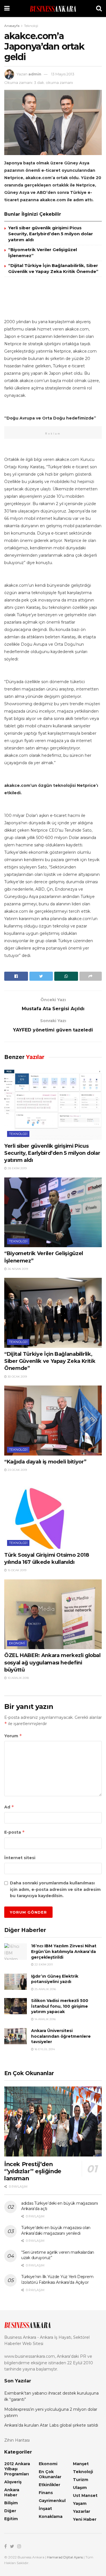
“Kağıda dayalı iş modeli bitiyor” (45, 1462)
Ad (9, 1807)
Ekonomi (17, 1643)
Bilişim (11, 2503)
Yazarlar (82, 2511)
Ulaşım (80, 2488)
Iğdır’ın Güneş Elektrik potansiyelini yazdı (55, 1979)
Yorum (13, 1736)
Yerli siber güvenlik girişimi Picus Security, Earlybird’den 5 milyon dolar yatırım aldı (51, 234)
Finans (46, 2493)
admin (35, 74)
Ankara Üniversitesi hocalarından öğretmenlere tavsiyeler (61, 2036)
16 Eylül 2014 (44, 2049)
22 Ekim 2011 (43, 1964)
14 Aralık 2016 (45, 2019)
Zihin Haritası (17, 2440)
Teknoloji (31, 26)
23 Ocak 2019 (17, 1470)
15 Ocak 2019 (17, 1570)
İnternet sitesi (20, 1858)
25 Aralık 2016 (45, 1989)
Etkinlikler (49, 2485)
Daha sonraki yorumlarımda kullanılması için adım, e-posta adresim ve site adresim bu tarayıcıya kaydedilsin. (55, 1889)
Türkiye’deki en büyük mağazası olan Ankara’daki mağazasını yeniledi (56, 2230)
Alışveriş (13, 2482)
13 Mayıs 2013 (63, 74)
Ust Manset (85, 2495)
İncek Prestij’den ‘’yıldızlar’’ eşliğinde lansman (33, 2171)
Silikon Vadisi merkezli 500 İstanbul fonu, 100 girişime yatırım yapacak (60, 2006)
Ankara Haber (12, 2492)
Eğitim (11, 2519)
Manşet (81, 2464)
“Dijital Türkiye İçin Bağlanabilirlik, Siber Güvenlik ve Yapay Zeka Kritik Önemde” (50, 1361)
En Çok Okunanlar (50, 2474)
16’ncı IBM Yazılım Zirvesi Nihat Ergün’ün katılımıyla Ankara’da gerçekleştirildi (64, 1951)
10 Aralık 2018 (18, 1678)
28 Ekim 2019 (17, 1168)
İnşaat (45, 2509)
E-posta (15, 1832)
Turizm (81, 2480)
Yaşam (80, 2503)
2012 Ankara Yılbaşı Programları (17, 2469)
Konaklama (51, 2516)
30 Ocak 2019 (17, 1377)
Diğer (10, 2511)
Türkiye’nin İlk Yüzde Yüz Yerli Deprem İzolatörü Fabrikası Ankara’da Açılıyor (57, 2280)
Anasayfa (12, 26)
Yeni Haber (85, 2519)
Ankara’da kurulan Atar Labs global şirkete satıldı (51, 2425)
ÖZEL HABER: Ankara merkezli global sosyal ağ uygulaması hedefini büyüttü (52, 1662)
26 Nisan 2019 (17, 1269)
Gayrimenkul (52, 2501)
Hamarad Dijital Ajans (65, 2557)
